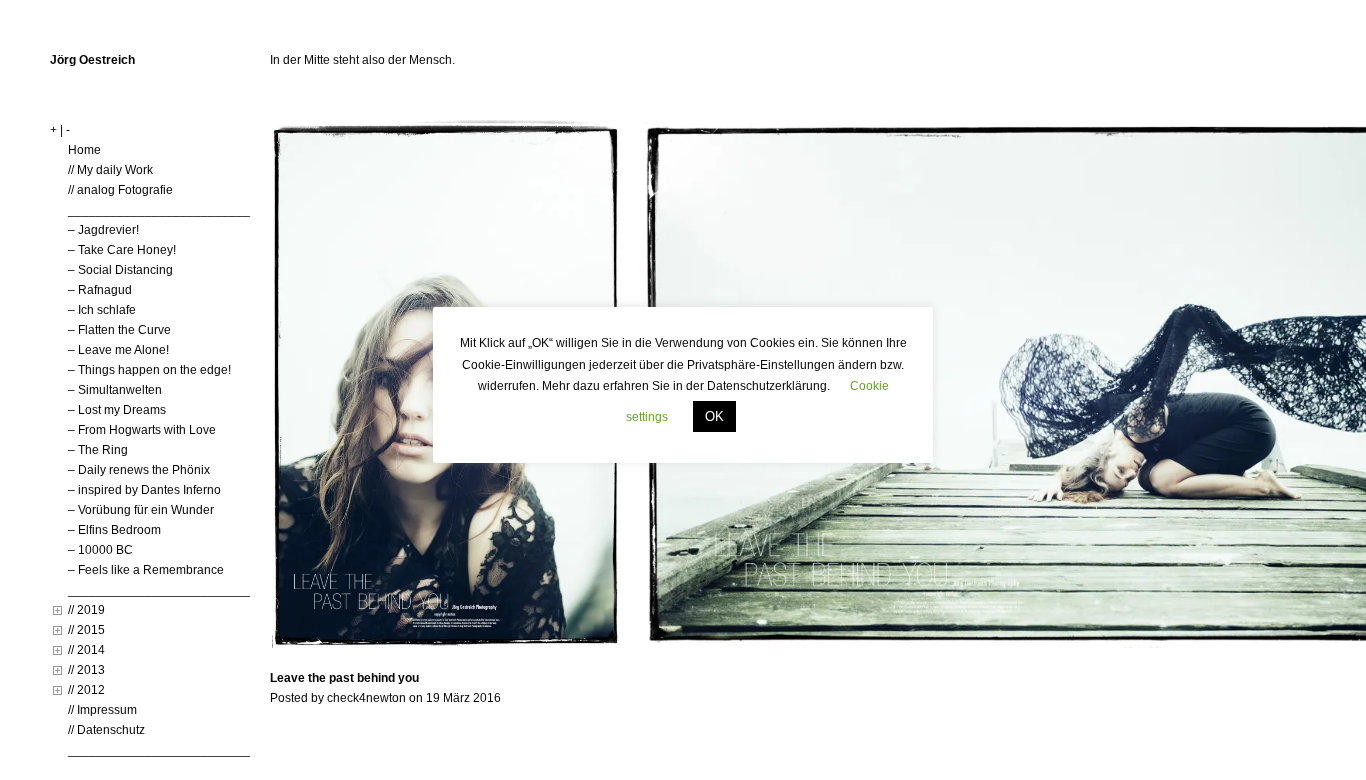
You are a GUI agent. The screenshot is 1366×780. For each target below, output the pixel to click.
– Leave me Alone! (118, 350)
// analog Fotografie (120, 190)
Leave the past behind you (344, 678)
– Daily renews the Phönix (139, 470)
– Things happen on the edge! (149, 370)
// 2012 (86, 690)
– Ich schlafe (102, 310)
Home (84, 150)
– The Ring (98, 450)
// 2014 (86, 650)
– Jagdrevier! (103, 230)
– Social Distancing (120, 270)
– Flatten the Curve (119, 330)
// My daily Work (110, 170)
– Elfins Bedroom (114, 530)
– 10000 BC (100, 550)
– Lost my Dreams (117, 410)
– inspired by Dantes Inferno (144, 490)
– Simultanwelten (115, 390)
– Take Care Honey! (122, 250)
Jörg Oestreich (92, 60)
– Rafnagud (100, 290)
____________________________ (166, 210)
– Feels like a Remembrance (146, 570)
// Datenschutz (106, 730)
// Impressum (102, 710)
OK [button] (714, 416)
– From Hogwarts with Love (142, 430)
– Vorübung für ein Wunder (141, 510)
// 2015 (86, 630)
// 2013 (86, 670)
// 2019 (86, 610)
